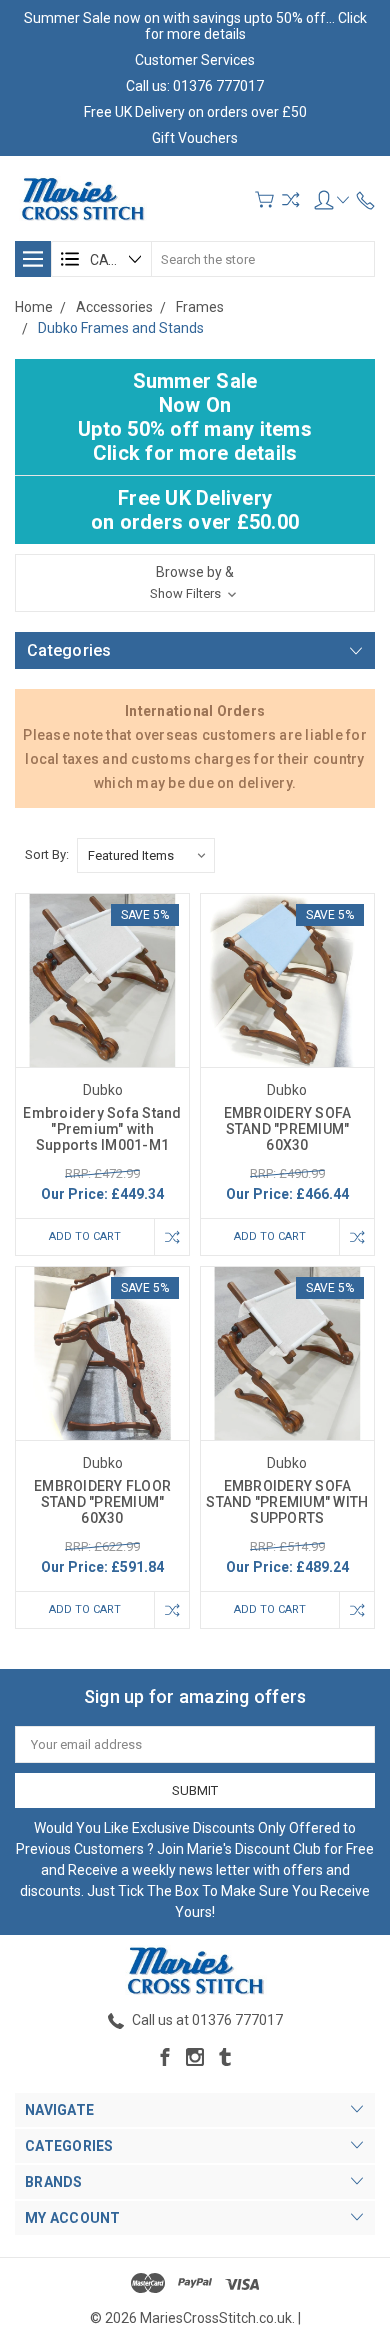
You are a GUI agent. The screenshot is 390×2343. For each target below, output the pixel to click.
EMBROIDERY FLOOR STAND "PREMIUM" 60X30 (102, 1502)
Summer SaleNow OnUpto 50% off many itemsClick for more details (195, 417)
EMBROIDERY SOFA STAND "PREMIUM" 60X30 (288, 1129)
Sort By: (47, 854)
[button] (195, 583)
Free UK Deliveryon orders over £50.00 (195, 510)
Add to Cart (85, 1236)
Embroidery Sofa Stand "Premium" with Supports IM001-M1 (102, 1129)
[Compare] (290, 199)
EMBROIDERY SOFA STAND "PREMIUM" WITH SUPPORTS (287, 1502)
